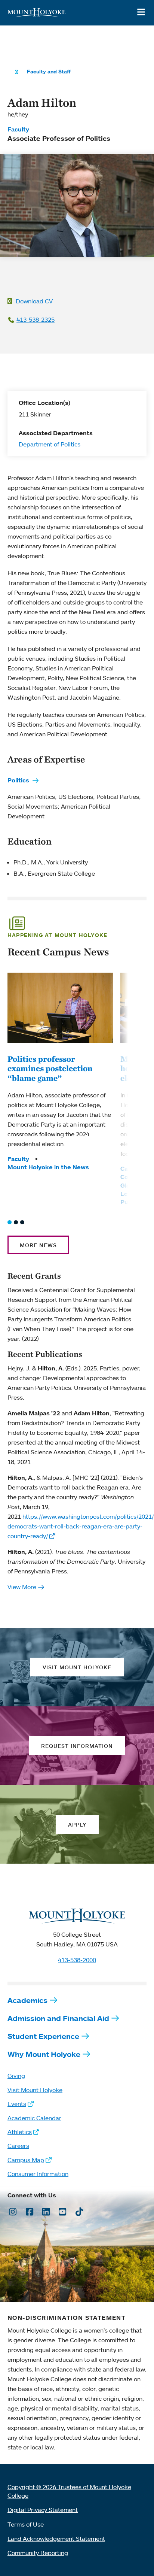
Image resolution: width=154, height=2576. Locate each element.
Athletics (20, 2132)
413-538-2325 (36, 319)
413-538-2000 (77, 1960)
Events (17, 2104)
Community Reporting (38, 2553)
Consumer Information (38, 2174)
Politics (18, 780)
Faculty (18, 129)
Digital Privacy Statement (43, 2510)
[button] (10, 1222)
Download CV (34, 301)
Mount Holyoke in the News (48, 1167)
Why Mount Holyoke (44, 2054)
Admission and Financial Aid (58, 2018)
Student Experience (43, 2036)
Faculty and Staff (49, 72)
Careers (18, 2146)
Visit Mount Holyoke (35, 2090)
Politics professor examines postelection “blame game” (50, 1068)
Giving (16, 2076)
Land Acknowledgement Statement (56, 2539)
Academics (27, 2000)
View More (22, 1587)
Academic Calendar (34, 2118)
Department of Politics (50, 444)
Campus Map (26, 2160)
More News (38, 1245)
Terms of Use (26, 2524)
